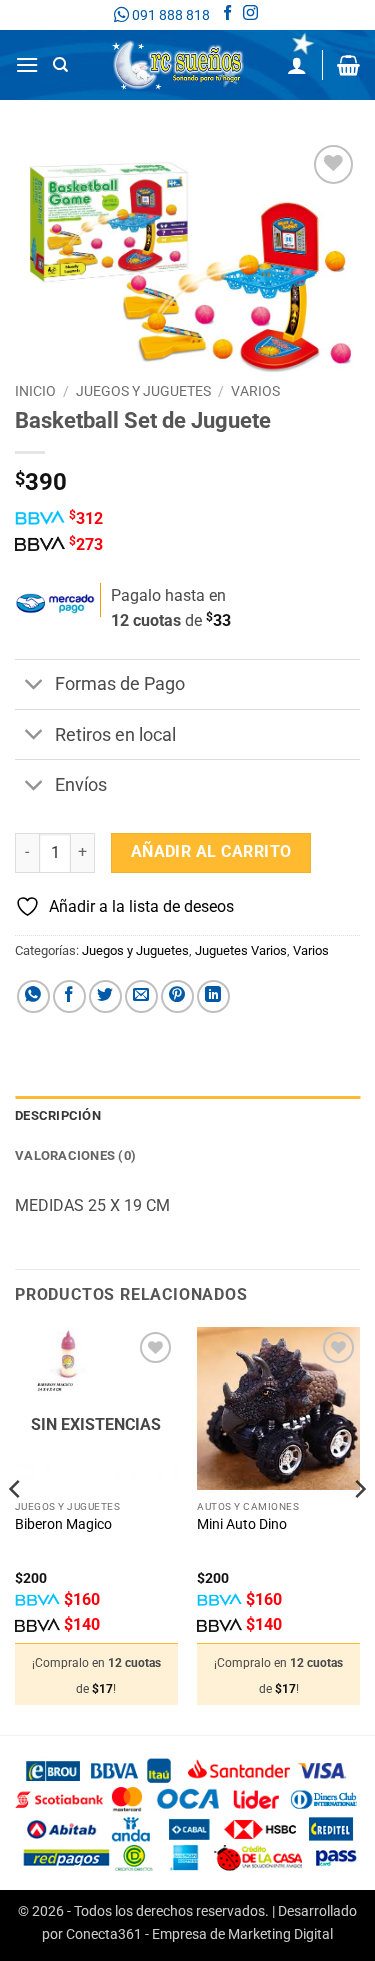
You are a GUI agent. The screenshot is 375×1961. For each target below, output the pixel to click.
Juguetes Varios (241, 950)
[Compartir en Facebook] (69, 996)
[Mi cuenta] (297, 65)
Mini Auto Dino (242, 1524)
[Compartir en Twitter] (105, 996)
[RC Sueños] (178, 65)
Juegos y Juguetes (143, 391)
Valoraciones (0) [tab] (75, 1155)
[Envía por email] (141, 996)
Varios (255, 391)
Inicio (35, 391)
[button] (27, 64)
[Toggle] (34, 686)
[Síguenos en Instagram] (250, 15)
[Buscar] (60, 65)
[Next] (359, 1528)
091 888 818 (169, 15)
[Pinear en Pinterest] (177, 996)
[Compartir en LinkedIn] (213, 996)
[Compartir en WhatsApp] (33, 996)
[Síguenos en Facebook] (227, 15)
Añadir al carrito (211, 852)
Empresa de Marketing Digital (242, 1934)
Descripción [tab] (58, 1115)
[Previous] (16, 1528)
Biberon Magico (63, 1524)
